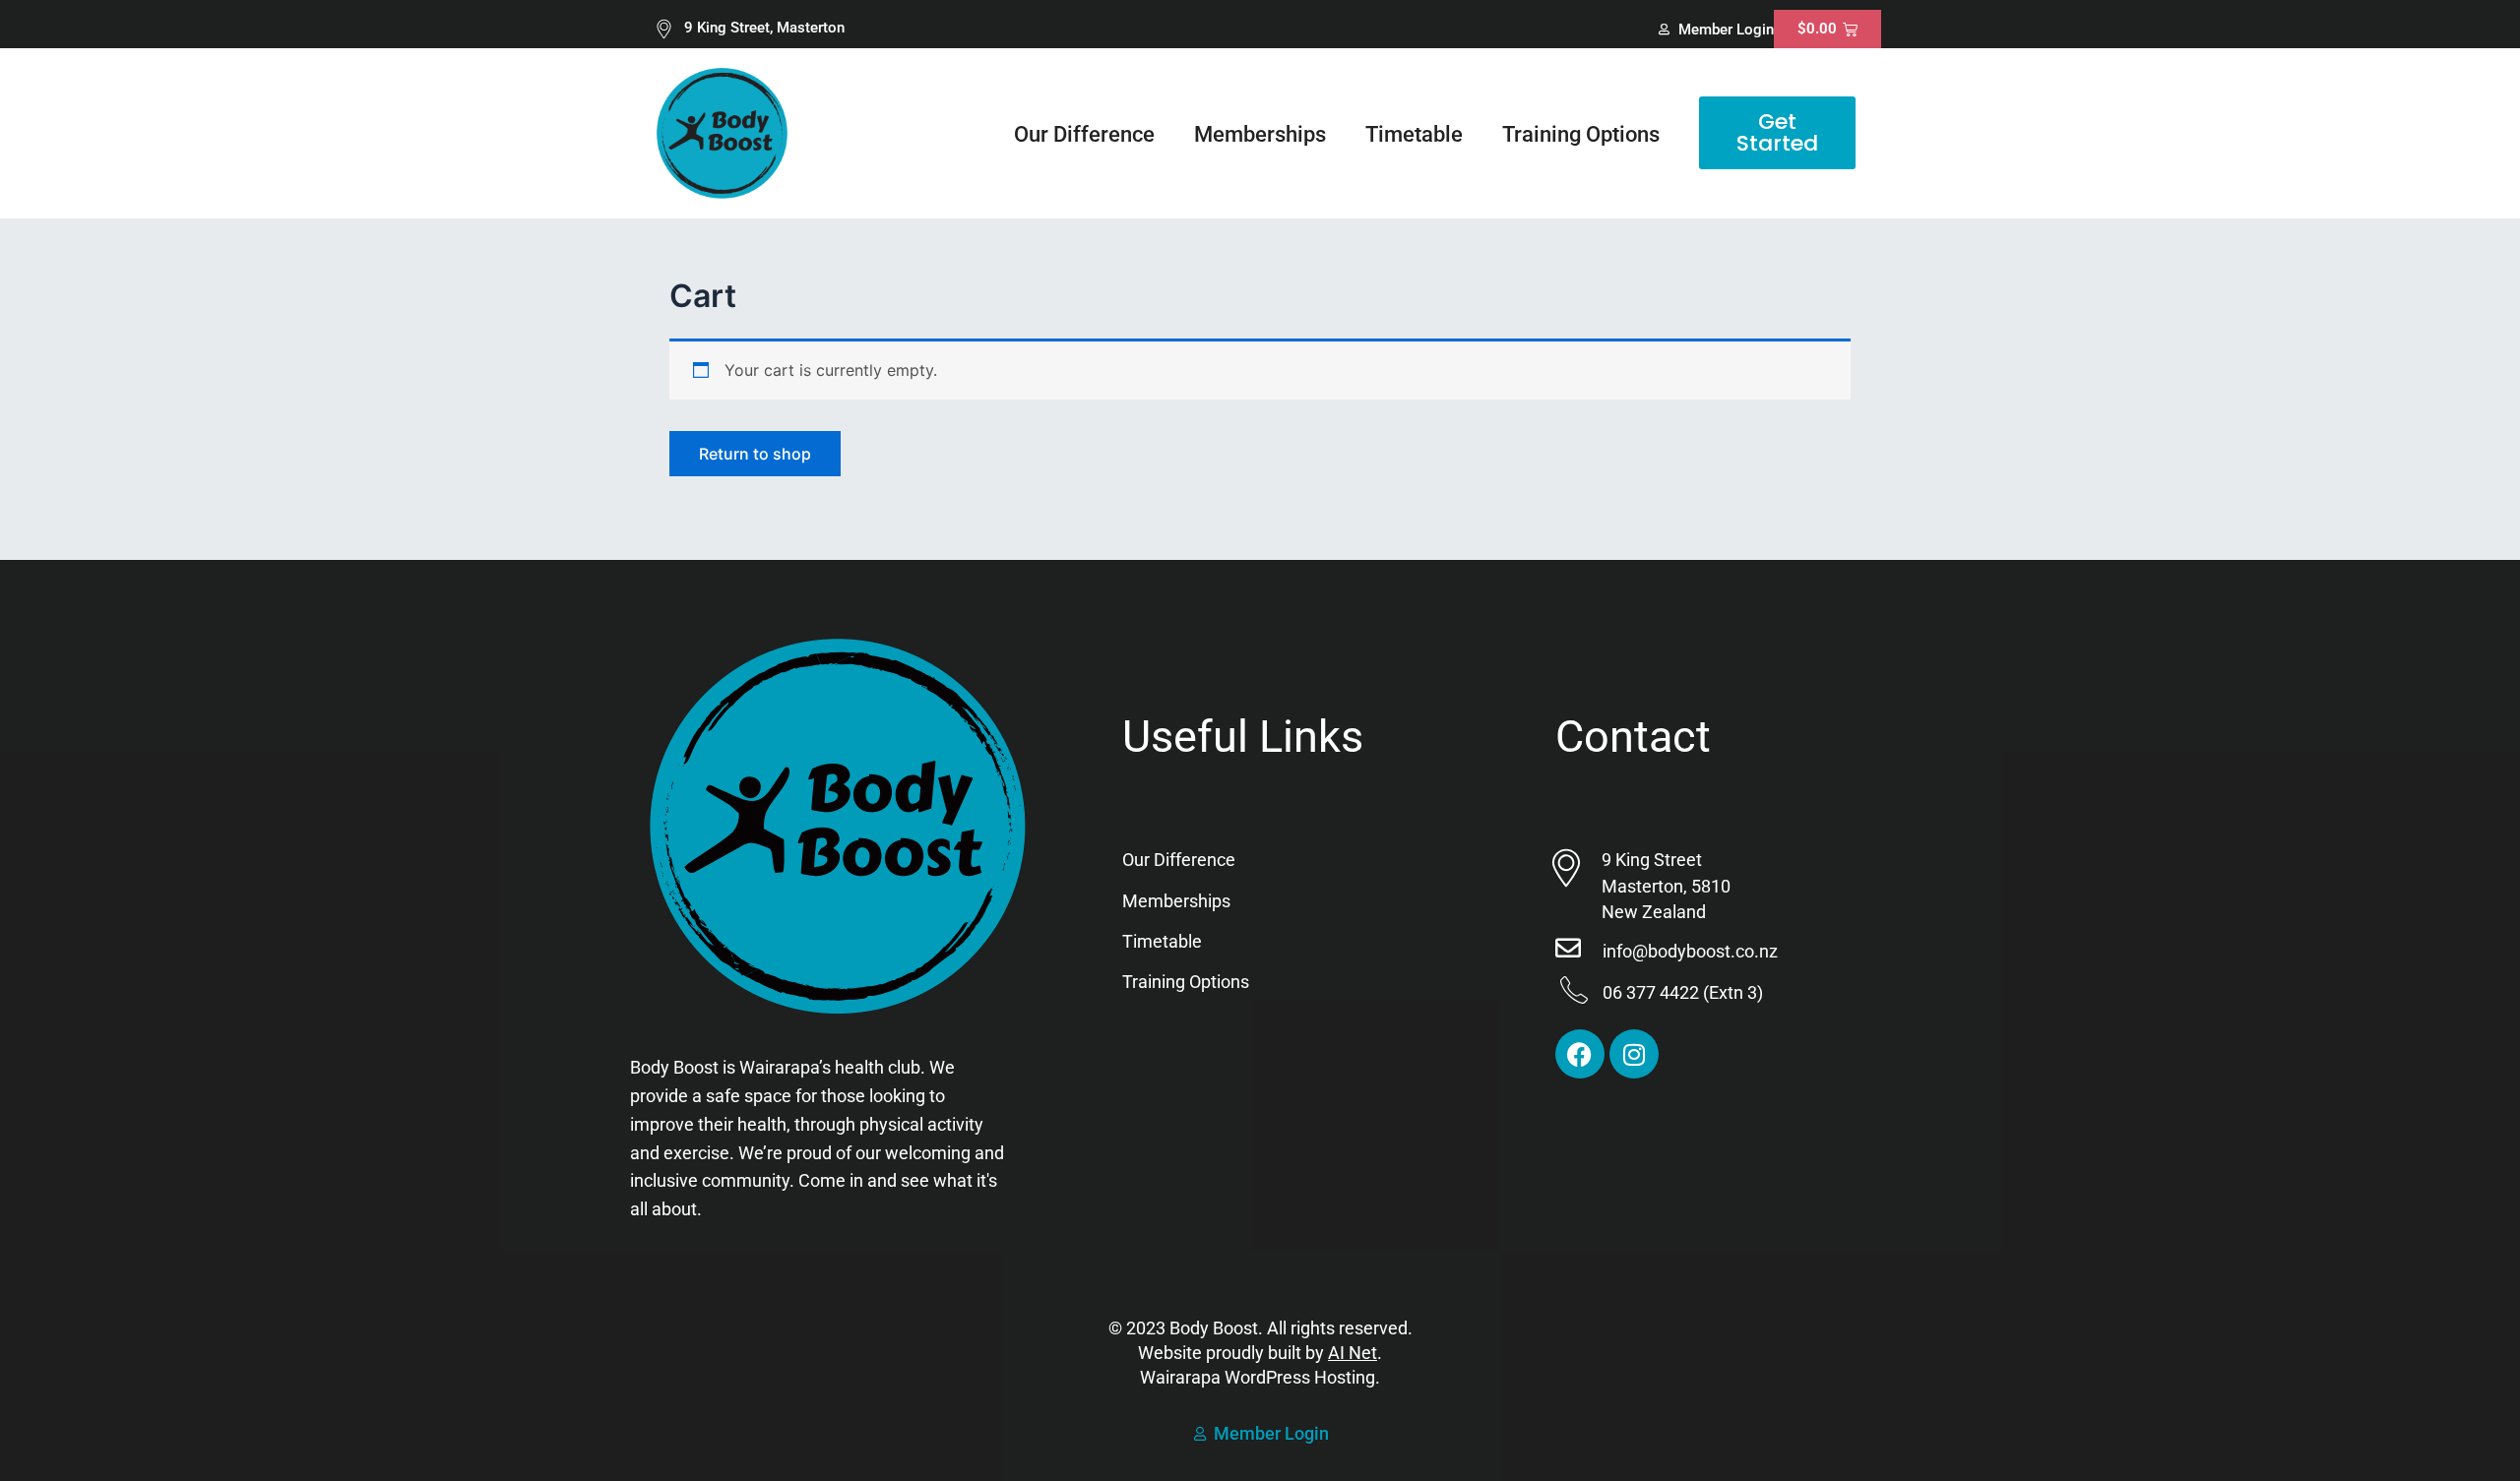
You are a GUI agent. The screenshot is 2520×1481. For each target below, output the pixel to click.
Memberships (1260, 134)
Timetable (1414, 134)
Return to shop (755, 454)
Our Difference (1084, 134)
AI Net (1353, 1353)
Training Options (1581, 134)
